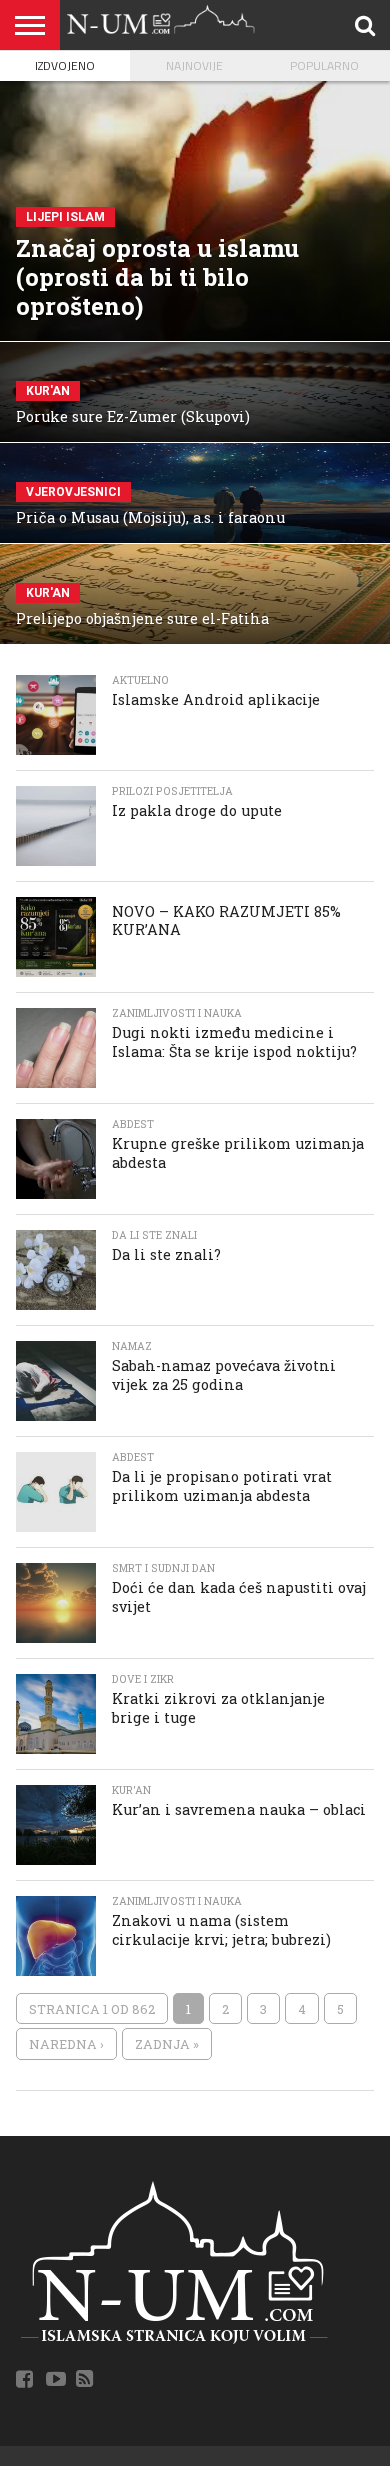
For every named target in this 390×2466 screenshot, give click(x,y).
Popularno (324, 65)
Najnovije (194, 65)
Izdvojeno (65, 65)
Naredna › (66, 2044)
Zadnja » (167, 2044)
